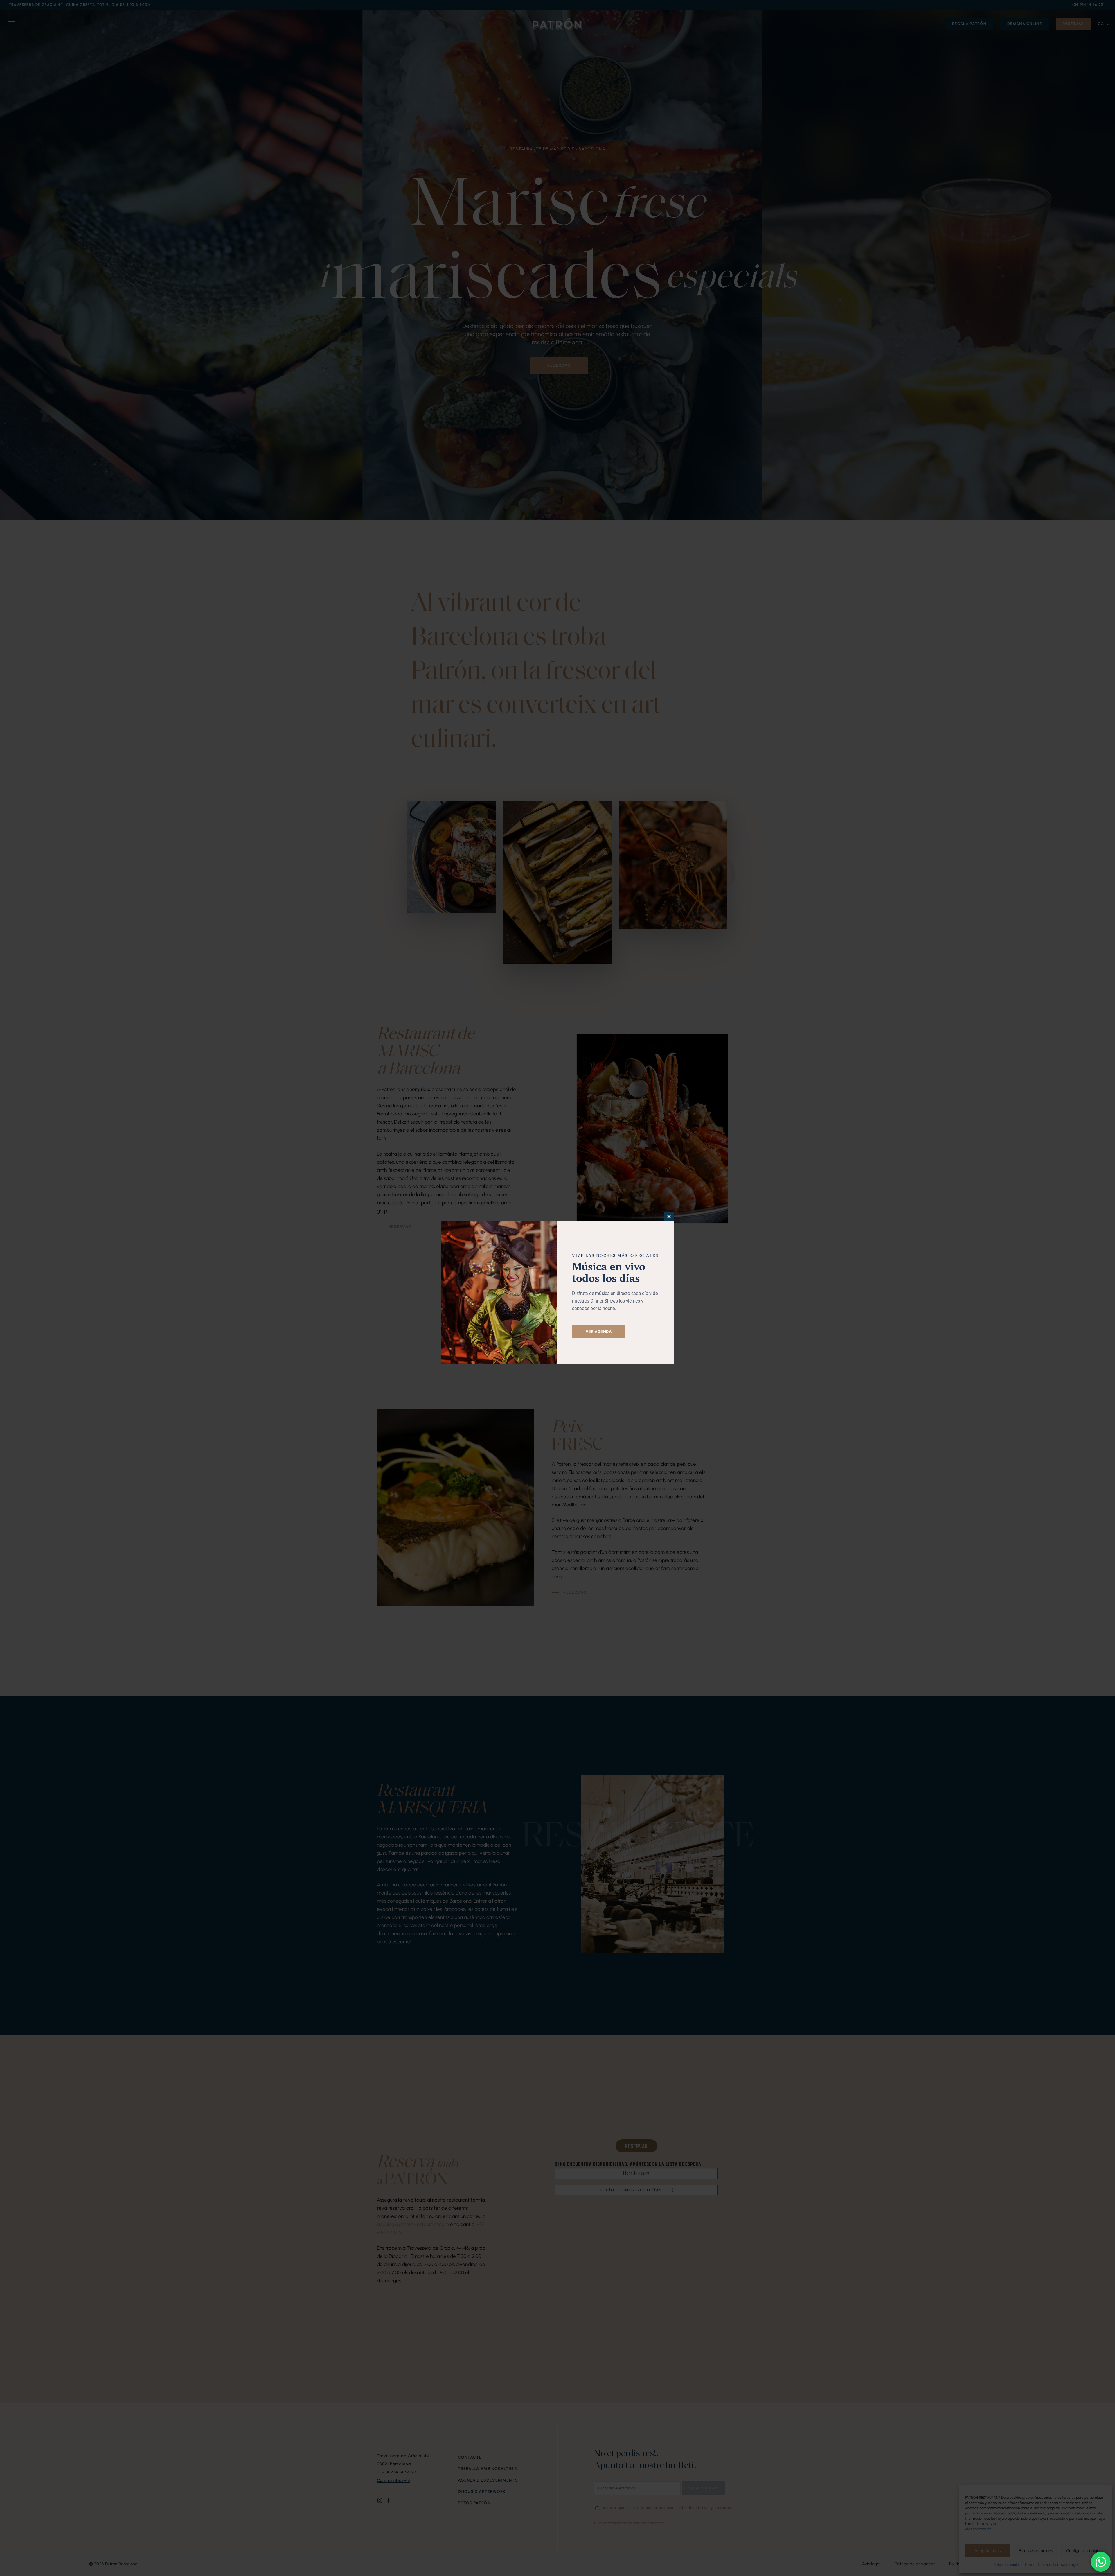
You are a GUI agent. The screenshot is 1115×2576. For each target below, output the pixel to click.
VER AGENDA (599, 1332)
